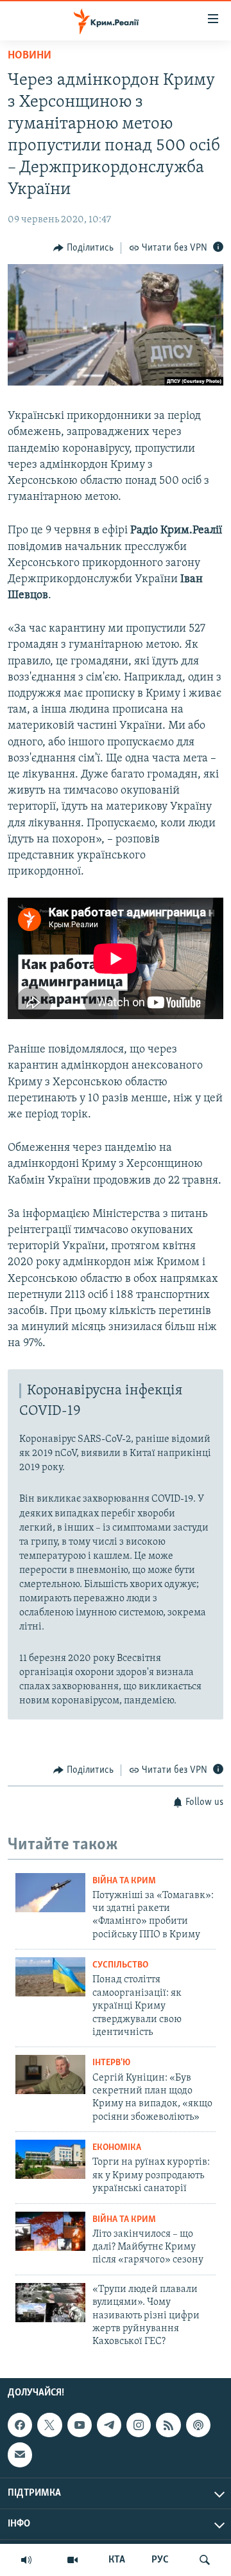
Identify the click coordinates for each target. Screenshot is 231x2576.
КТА (117, 2560)
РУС (160, 2560)
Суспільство (120, 1965)
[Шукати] (205, 2560)
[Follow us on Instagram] (139, 2425)
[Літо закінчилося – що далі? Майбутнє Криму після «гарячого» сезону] (50, 2231)
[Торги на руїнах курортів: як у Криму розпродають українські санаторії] (50, 2159)
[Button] (83, 248)
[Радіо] (26, 2560)
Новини (30, 56)
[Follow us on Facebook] (20, 2425)
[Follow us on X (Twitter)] (49, 2425)
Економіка (117, 2148)
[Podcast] (198, 2425)
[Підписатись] (20, 2455)
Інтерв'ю (111, 2063)
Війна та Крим (124, 1881)
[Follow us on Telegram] (109, 2425)
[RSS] (168, 2425)
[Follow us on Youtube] (80, 2425)
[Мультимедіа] (73, 2560)
